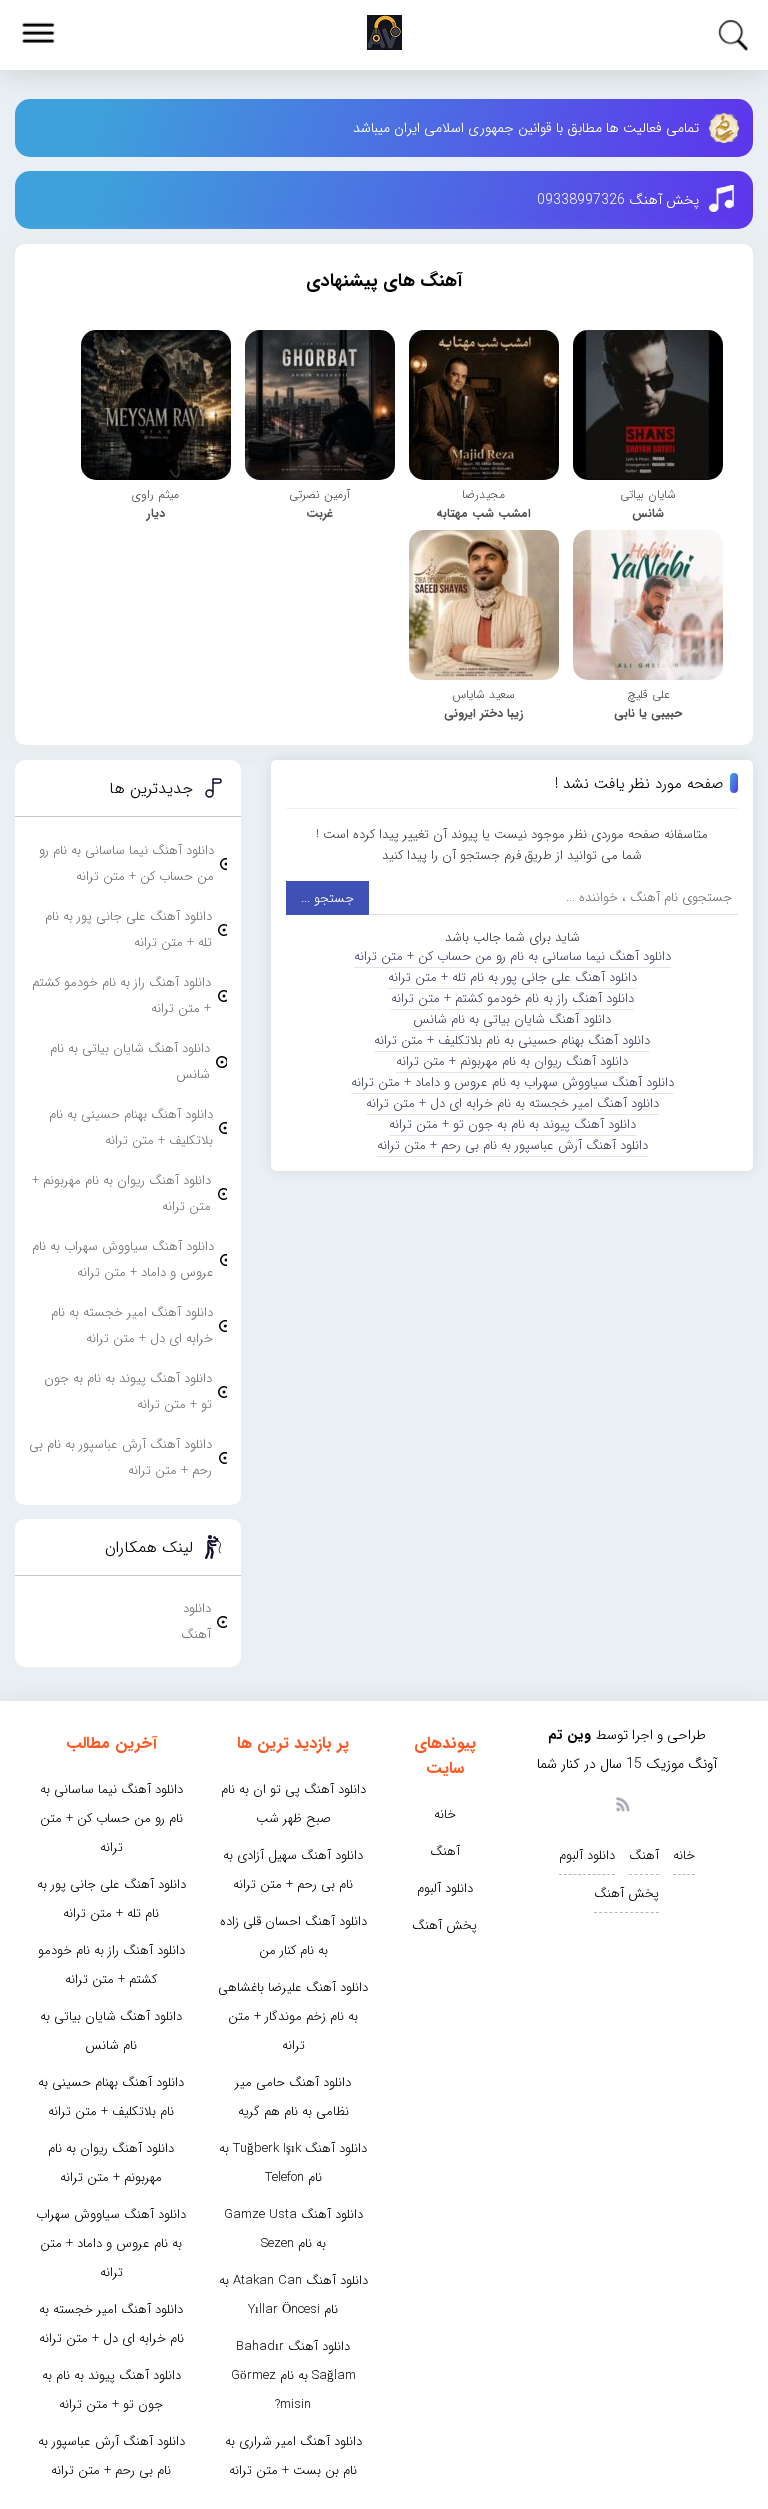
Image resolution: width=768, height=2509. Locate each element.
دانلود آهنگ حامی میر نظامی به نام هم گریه (293, 2097)
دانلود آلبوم (587, 1855)
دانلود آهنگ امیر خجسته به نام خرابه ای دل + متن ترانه (512, 1103)
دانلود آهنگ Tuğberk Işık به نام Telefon (293, 2163)
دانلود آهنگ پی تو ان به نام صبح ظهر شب (293, 1804)
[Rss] (622, 1803)
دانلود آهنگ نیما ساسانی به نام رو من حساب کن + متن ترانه (512, 956)
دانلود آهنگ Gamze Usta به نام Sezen (293, 2229)
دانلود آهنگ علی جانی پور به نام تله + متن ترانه (512, 977)
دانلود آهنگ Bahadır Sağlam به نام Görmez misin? (293, 2375)
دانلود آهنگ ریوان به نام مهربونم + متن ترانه (512, 1061)
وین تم (569, 1735)
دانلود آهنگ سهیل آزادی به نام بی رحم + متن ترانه (293, 1870)
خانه (684, 1855)
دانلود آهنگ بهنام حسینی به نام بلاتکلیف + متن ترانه (512, 1040)
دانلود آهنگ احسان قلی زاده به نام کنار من (293, 1936)
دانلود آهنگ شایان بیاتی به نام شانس (512, 1019)
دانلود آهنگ (196, 1621)
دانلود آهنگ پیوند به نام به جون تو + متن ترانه (512, 1124)
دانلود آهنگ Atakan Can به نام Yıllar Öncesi (293, 2295)
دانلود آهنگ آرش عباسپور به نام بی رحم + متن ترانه (512, 1145)
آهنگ (644, 1855)
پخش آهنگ (626, 1893)
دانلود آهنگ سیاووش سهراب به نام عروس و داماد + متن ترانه (512, 1082)
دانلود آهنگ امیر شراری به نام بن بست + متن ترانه (293, 2456)
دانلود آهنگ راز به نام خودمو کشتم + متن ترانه (512, 998)
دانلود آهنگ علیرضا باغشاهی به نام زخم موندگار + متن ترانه (293, 2016)
